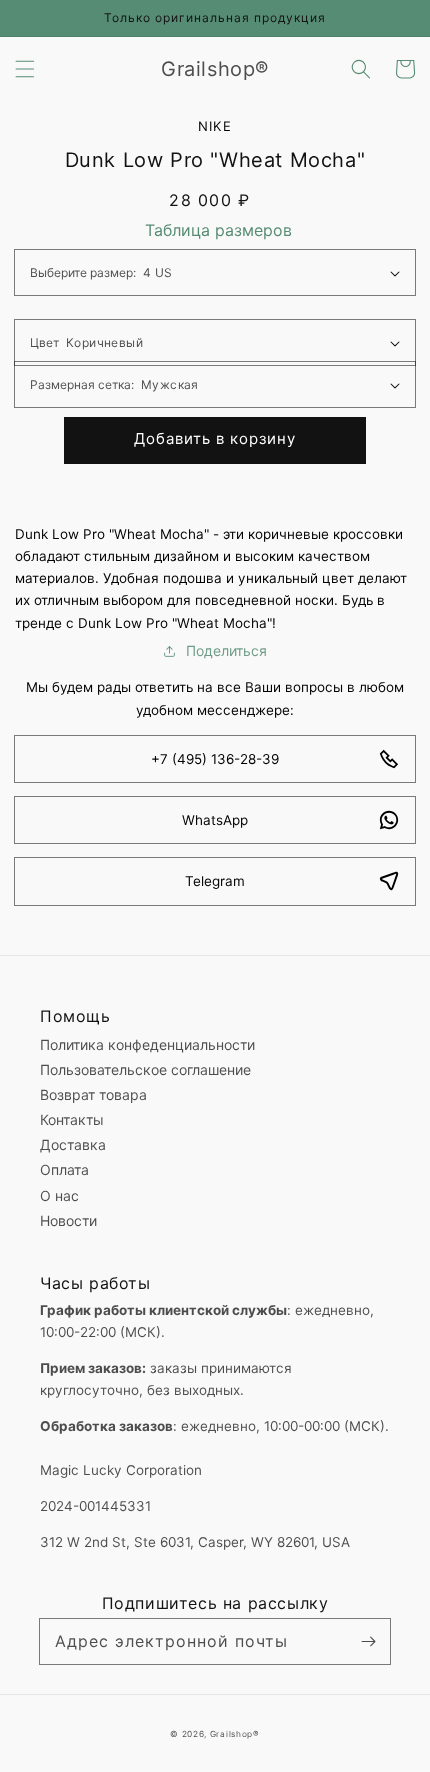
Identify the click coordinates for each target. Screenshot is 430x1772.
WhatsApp (215, 820)
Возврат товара (93, 1094)
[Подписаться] (368, 1641)
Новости (68, 1220)
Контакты (72, 1119)
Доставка (73, 1144)
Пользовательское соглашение (145, 1069)
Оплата (64, 1169)
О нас (59, 1195)
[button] (25, 69)
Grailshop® (235, 1734)
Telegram (215, 881)
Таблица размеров (218, 230)
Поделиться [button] (226, 650)
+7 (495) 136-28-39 (215, 759)
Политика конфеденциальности (147, 1044)
